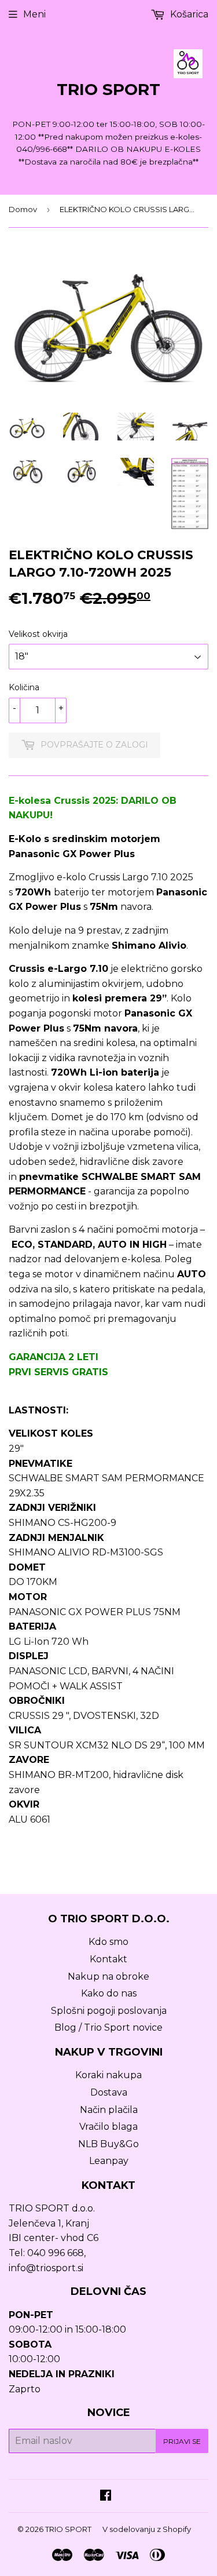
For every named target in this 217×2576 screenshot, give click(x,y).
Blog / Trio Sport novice (108, 2027)
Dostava (109, 2092)
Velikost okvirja (38, 634)
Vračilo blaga (108, 2127)
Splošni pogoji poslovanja (109, 2011)
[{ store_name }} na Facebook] (106, 2496)
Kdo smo (108, 1942)
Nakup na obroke (108, 1976)
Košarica (188, 14)
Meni (34, 14)
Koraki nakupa (108, 2075)
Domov (23, 209)
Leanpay (109, 2161)
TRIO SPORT (108, 89)
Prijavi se (182, 2441)
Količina (24, 687)
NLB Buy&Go (108, 2144)
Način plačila (109, 2110)
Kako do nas (109, 1993)
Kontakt (108, 1959)
